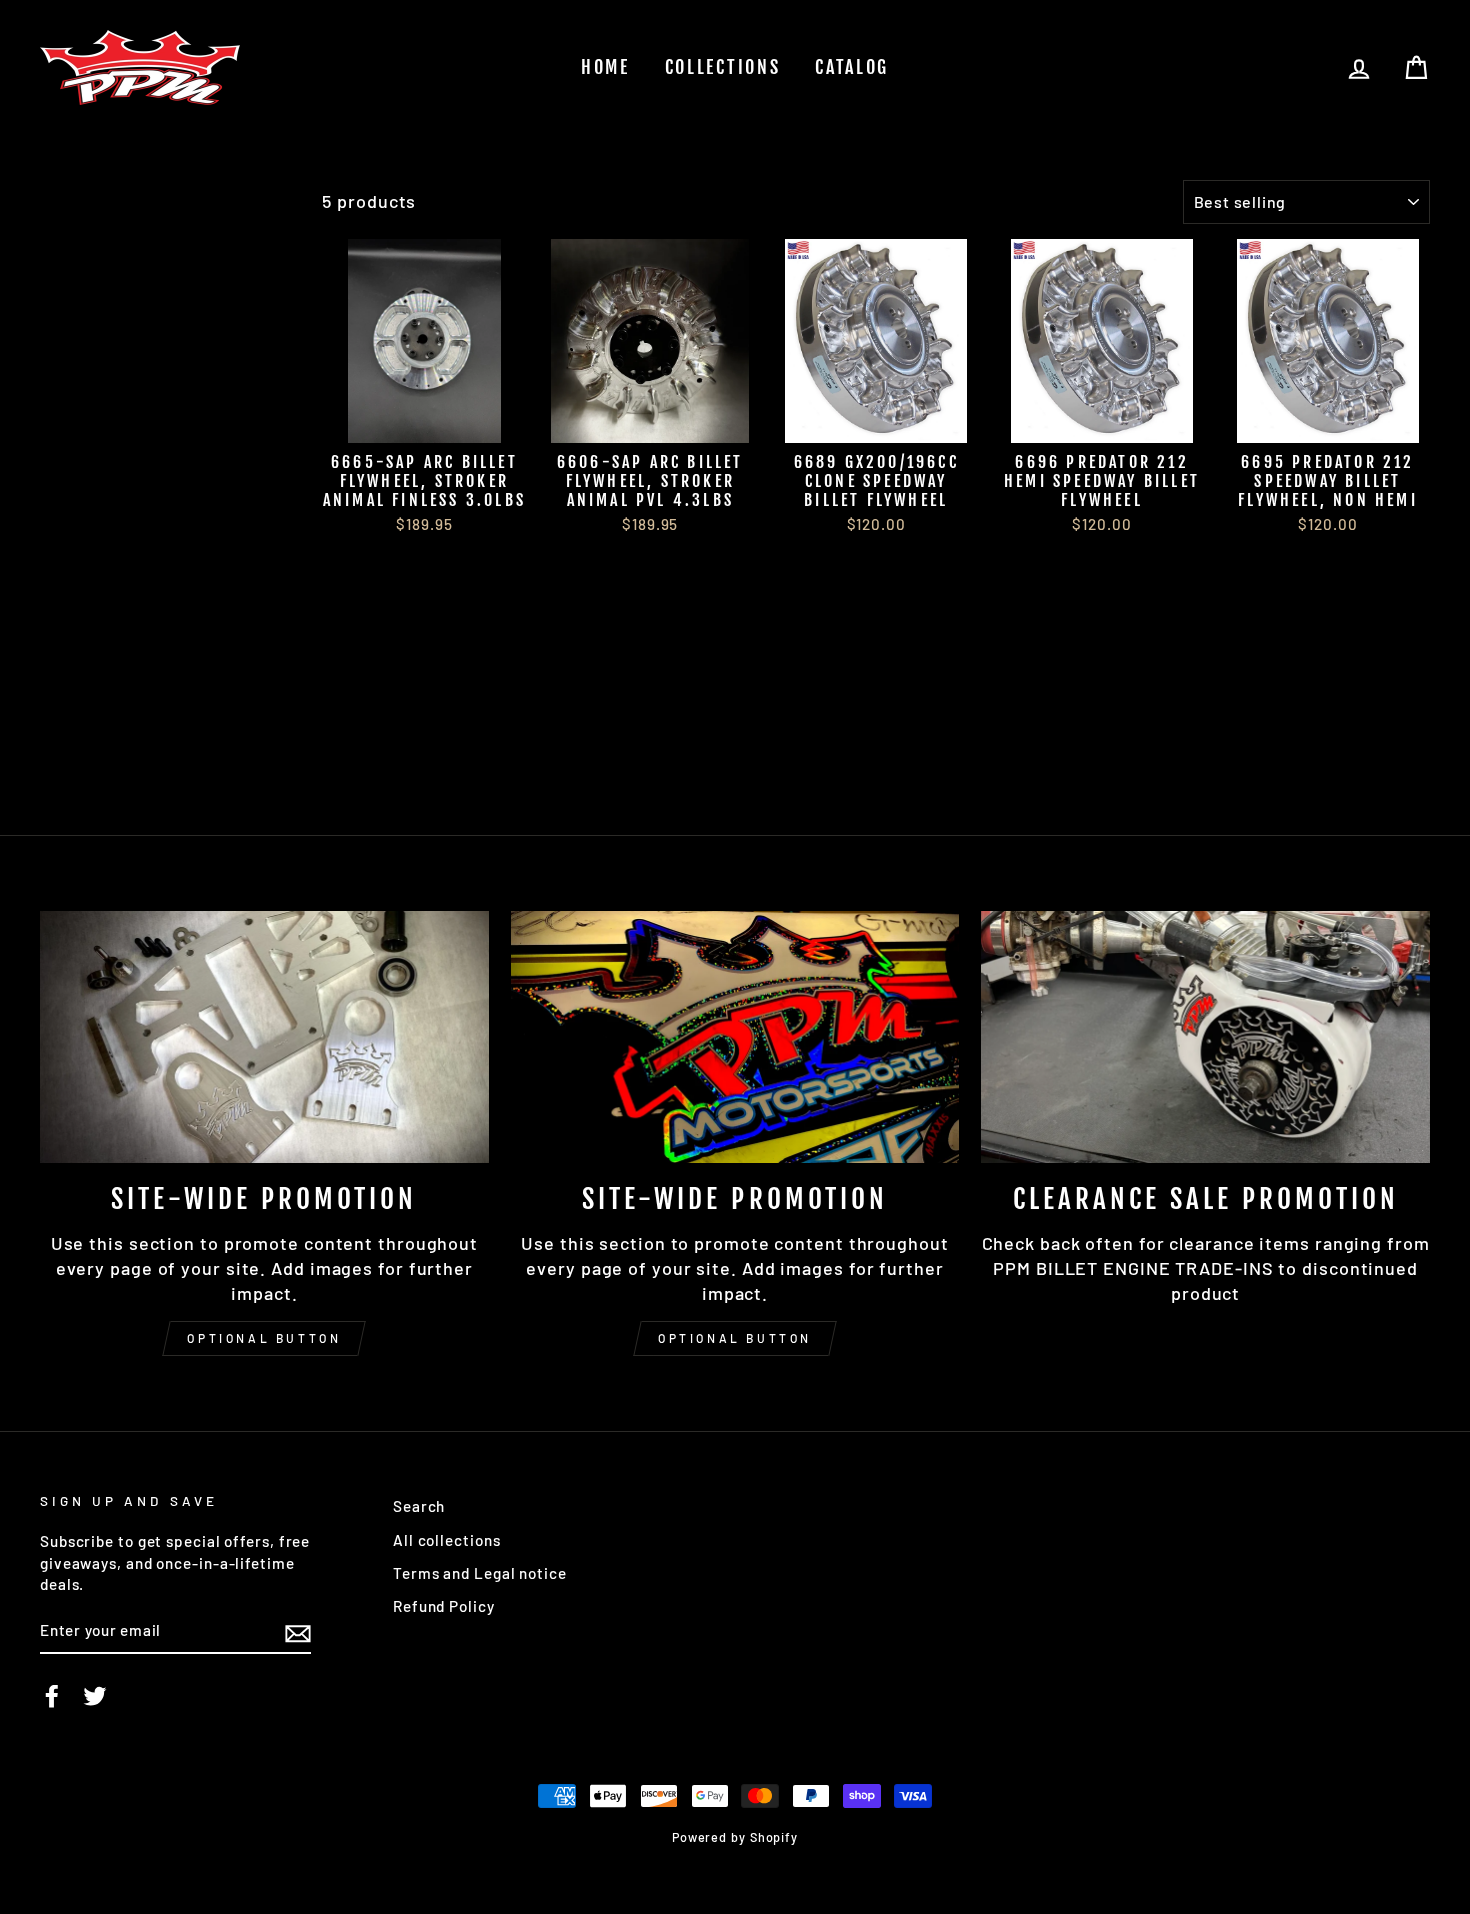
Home (605, 67)
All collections (447, 1540)
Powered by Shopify (735, 1837)
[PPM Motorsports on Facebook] (52, 1696)
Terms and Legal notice (480, 1573)
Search (419, 1506)
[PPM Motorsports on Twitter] (95, 1696)
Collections (723, 67)
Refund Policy (444, 1606)
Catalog (852, 67)
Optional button (264, 1338)
